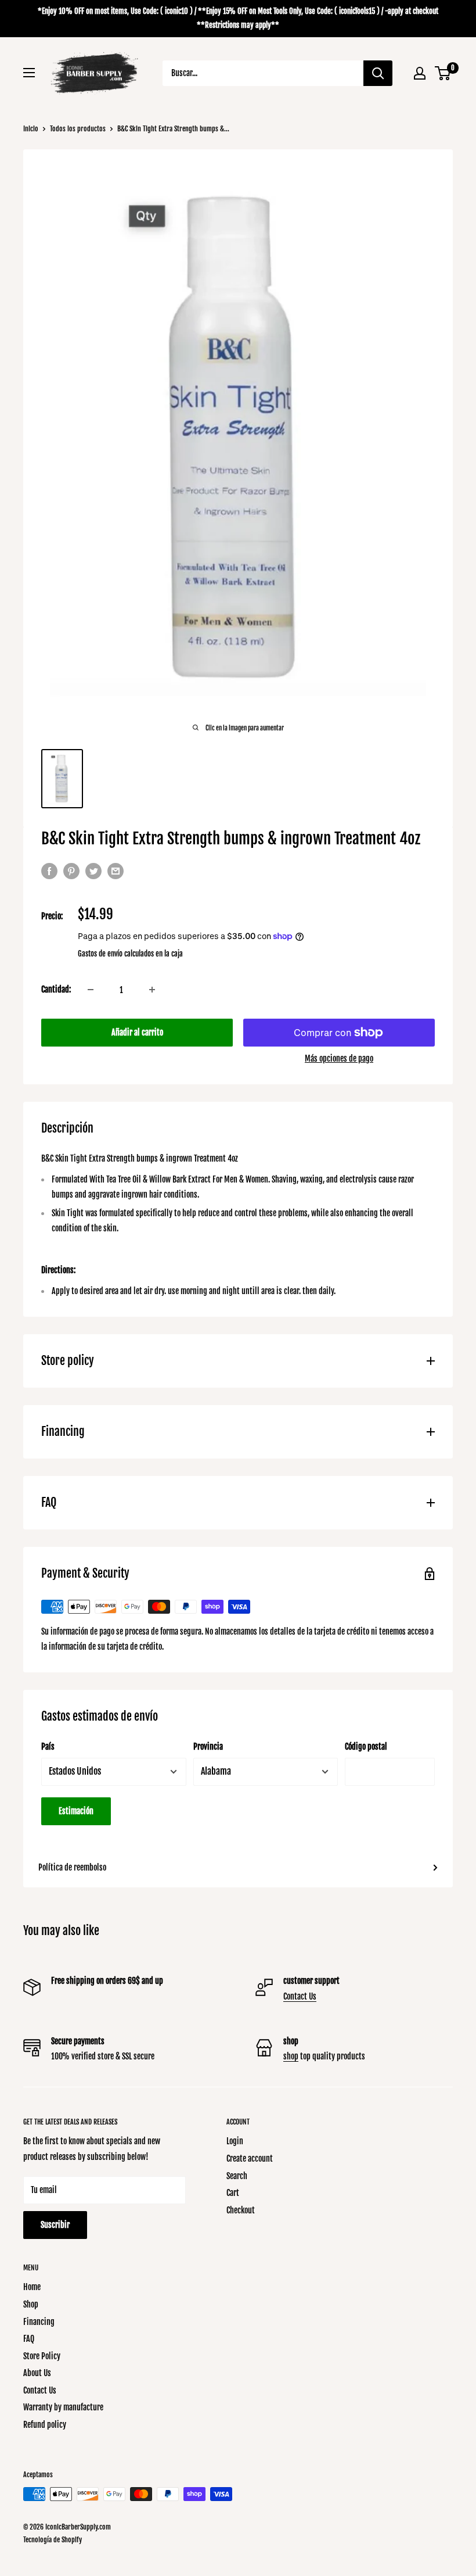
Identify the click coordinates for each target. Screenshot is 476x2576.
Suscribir (55, 2225)
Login (235, 2141)
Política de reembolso (72, 1867)
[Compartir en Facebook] (49, 871)
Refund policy (45, 2425)
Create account (250, 2158)
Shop (31, 2304)
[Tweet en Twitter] (93, 871)
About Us (37, 2373)
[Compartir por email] (116, 871)
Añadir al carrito (137, 1032)
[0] (443, 73)
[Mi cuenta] (420, 73)
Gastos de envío (100, 954)
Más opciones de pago (339, 1058)
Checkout (241, 2210)
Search (237, 2176)
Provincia (208, 1746)
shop (291, 2056)
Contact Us (300, 1996)
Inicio (31, 129)
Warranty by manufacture (63, 2407)
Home (32, 2287)
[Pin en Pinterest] (71, 871)
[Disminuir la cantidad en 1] (91, 990)
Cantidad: (56, 989)
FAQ (29, 2339)
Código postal (366, 1746)
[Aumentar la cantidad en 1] (152, 990)
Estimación (76, 1811)
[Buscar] (378, 73)
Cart (233, 2193)
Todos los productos (78, 129)
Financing (39, 2322)
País (48, 1746)
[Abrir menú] (29, 73)
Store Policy (42, 2356)
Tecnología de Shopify (53, 2540)
